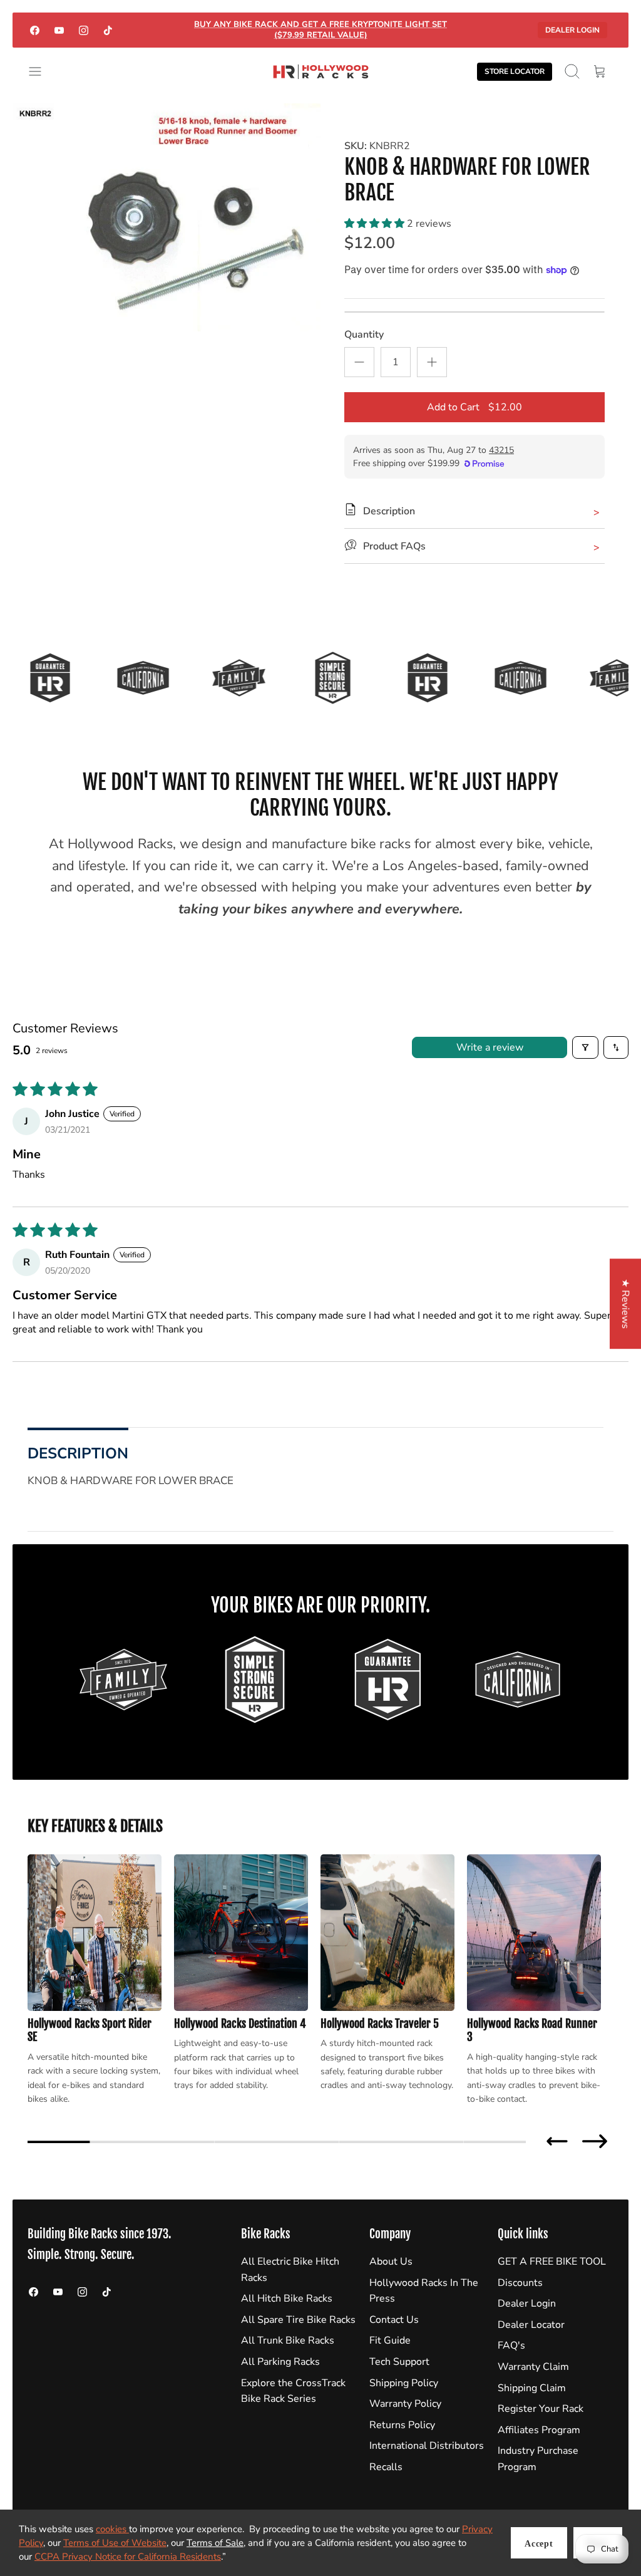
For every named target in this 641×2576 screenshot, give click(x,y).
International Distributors (427, 2446)
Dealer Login (572, 30)
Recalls (386, 2467)
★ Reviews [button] (625, 1304)
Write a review (490, 1047)
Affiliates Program (539, 2430)
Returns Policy (402, 2425)
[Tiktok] (108, 30)
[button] (376, 224)
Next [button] (595, 2141)
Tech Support (399, 2362)
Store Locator (515, 71)
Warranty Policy (405, 2404)
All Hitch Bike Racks (287, 2298)
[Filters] (585, 1047)
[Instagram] (84, 30)
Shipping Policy (404, 2383)
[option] (167, 217)
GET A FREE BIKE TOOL (552, 2262)
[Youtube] (59, 30)
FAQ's (511, 2345)
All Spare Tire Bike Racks (298, 2320)
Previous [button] (557, 2141)
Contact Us (394, 2320)
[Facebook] (35, 30)
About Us (391, 2262)
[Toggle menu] (41, 71)
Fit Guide (390, 2340)
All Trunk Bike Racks (288, 2340)
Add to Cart (474, 407)
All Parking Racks (280, 2362)
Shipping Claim (532, 2388)
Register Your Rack (541, 2409)
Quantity (364, 335)
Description (78, 1453)
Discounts (520, 2283)
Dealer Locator (531, 2325)
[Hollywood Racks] (321, 72)
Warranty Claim (533, 2367)
